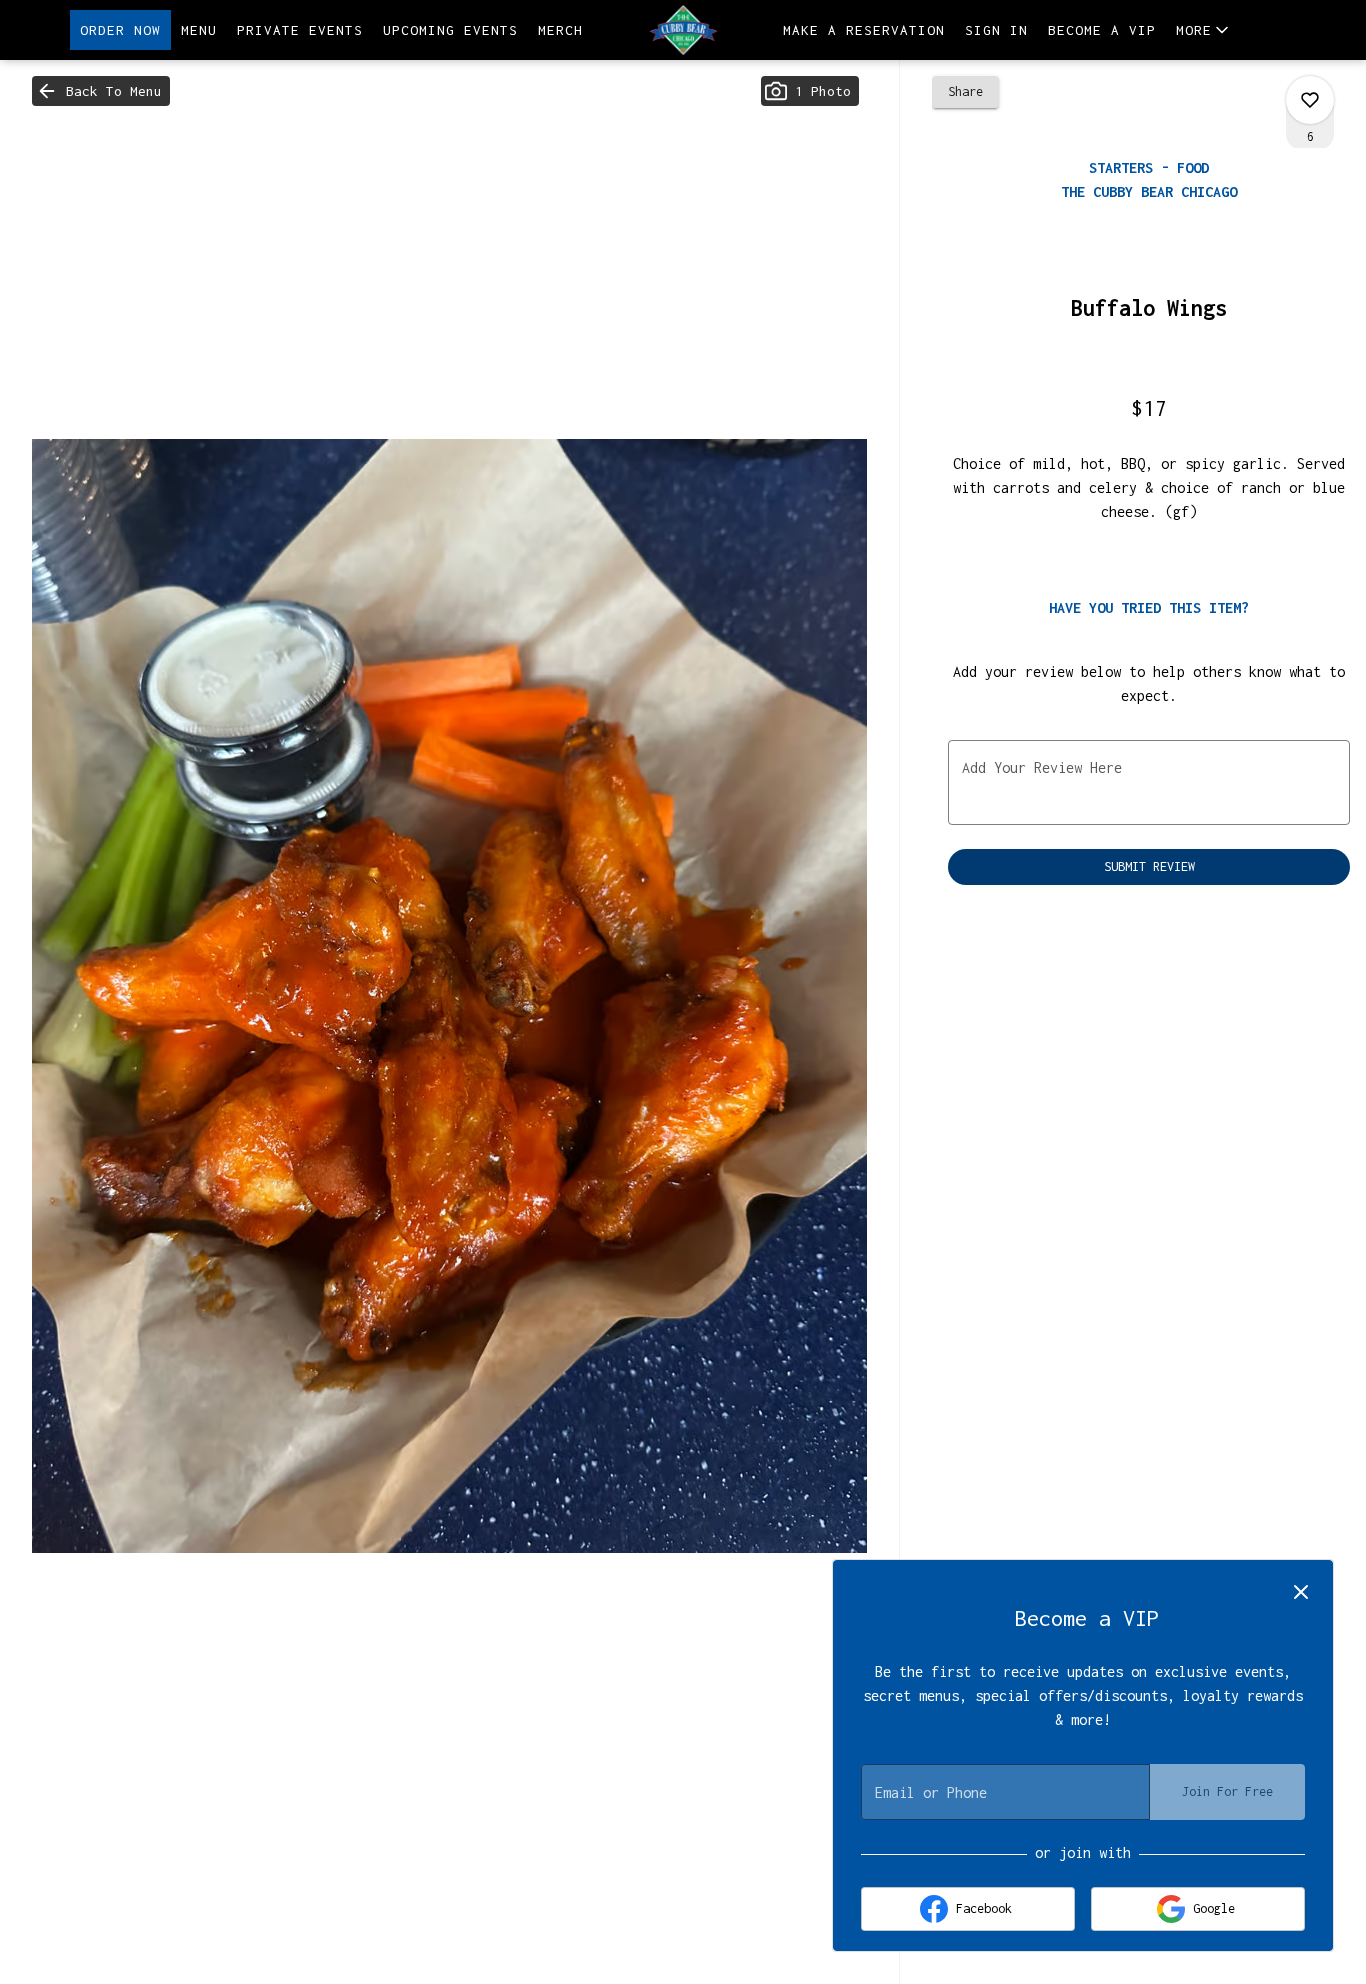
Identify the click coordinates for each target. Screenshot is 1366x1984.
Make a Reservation (864, 30)
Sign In (996, 30)
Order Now (120, 30)
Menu (199, 30)
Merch (560, 30)
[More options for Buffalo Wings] (1310, 100)
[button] (1204, 30)
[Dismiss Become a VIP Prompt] (1301, 1592)
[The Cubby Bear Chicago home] (683, 30)
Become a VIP (1102, 30)
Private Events (300, 30)
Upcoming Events (450, 30)
